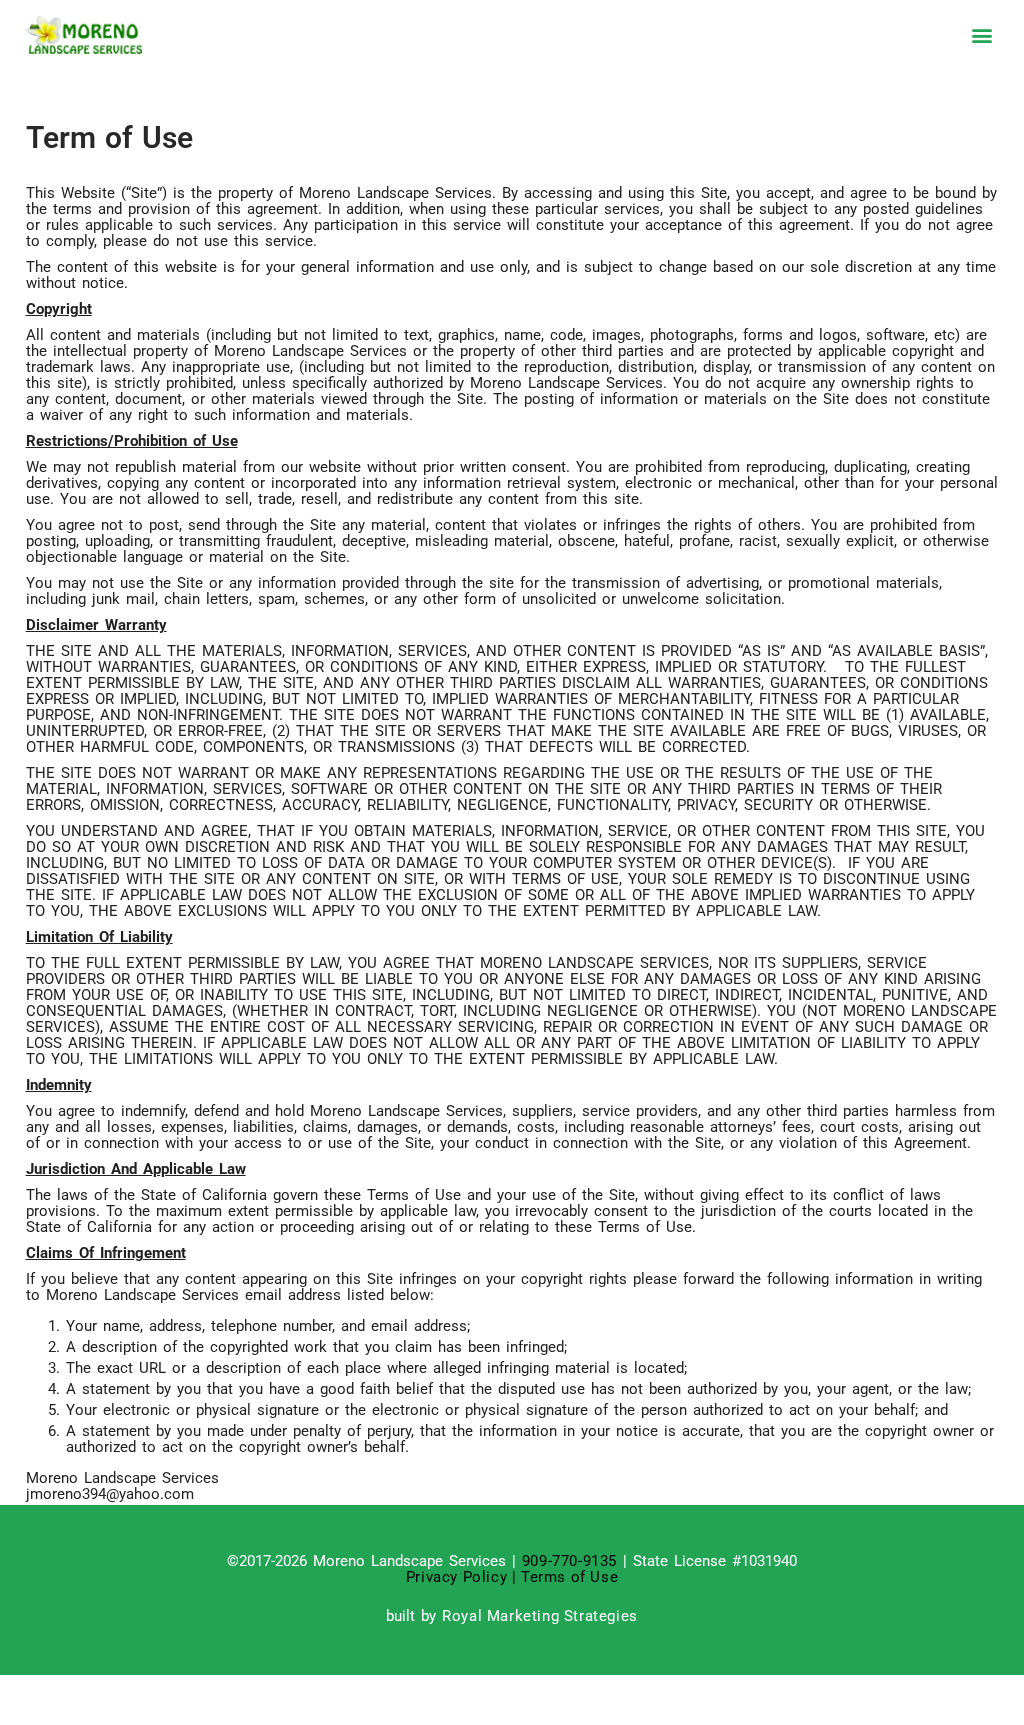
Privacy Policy (459, 1577)
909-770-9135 (569, 1561)
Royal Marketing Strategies (540, 1616)
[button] (981, 35)
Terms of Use (569, 1577)
